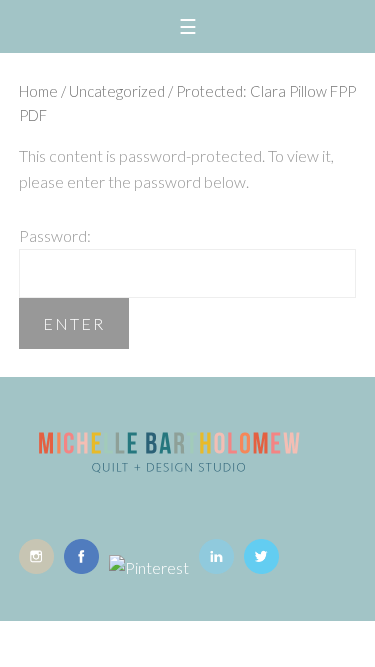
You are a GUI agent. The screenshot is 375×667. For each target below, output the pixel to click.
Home (38, 91)
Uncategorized (117, 91)
